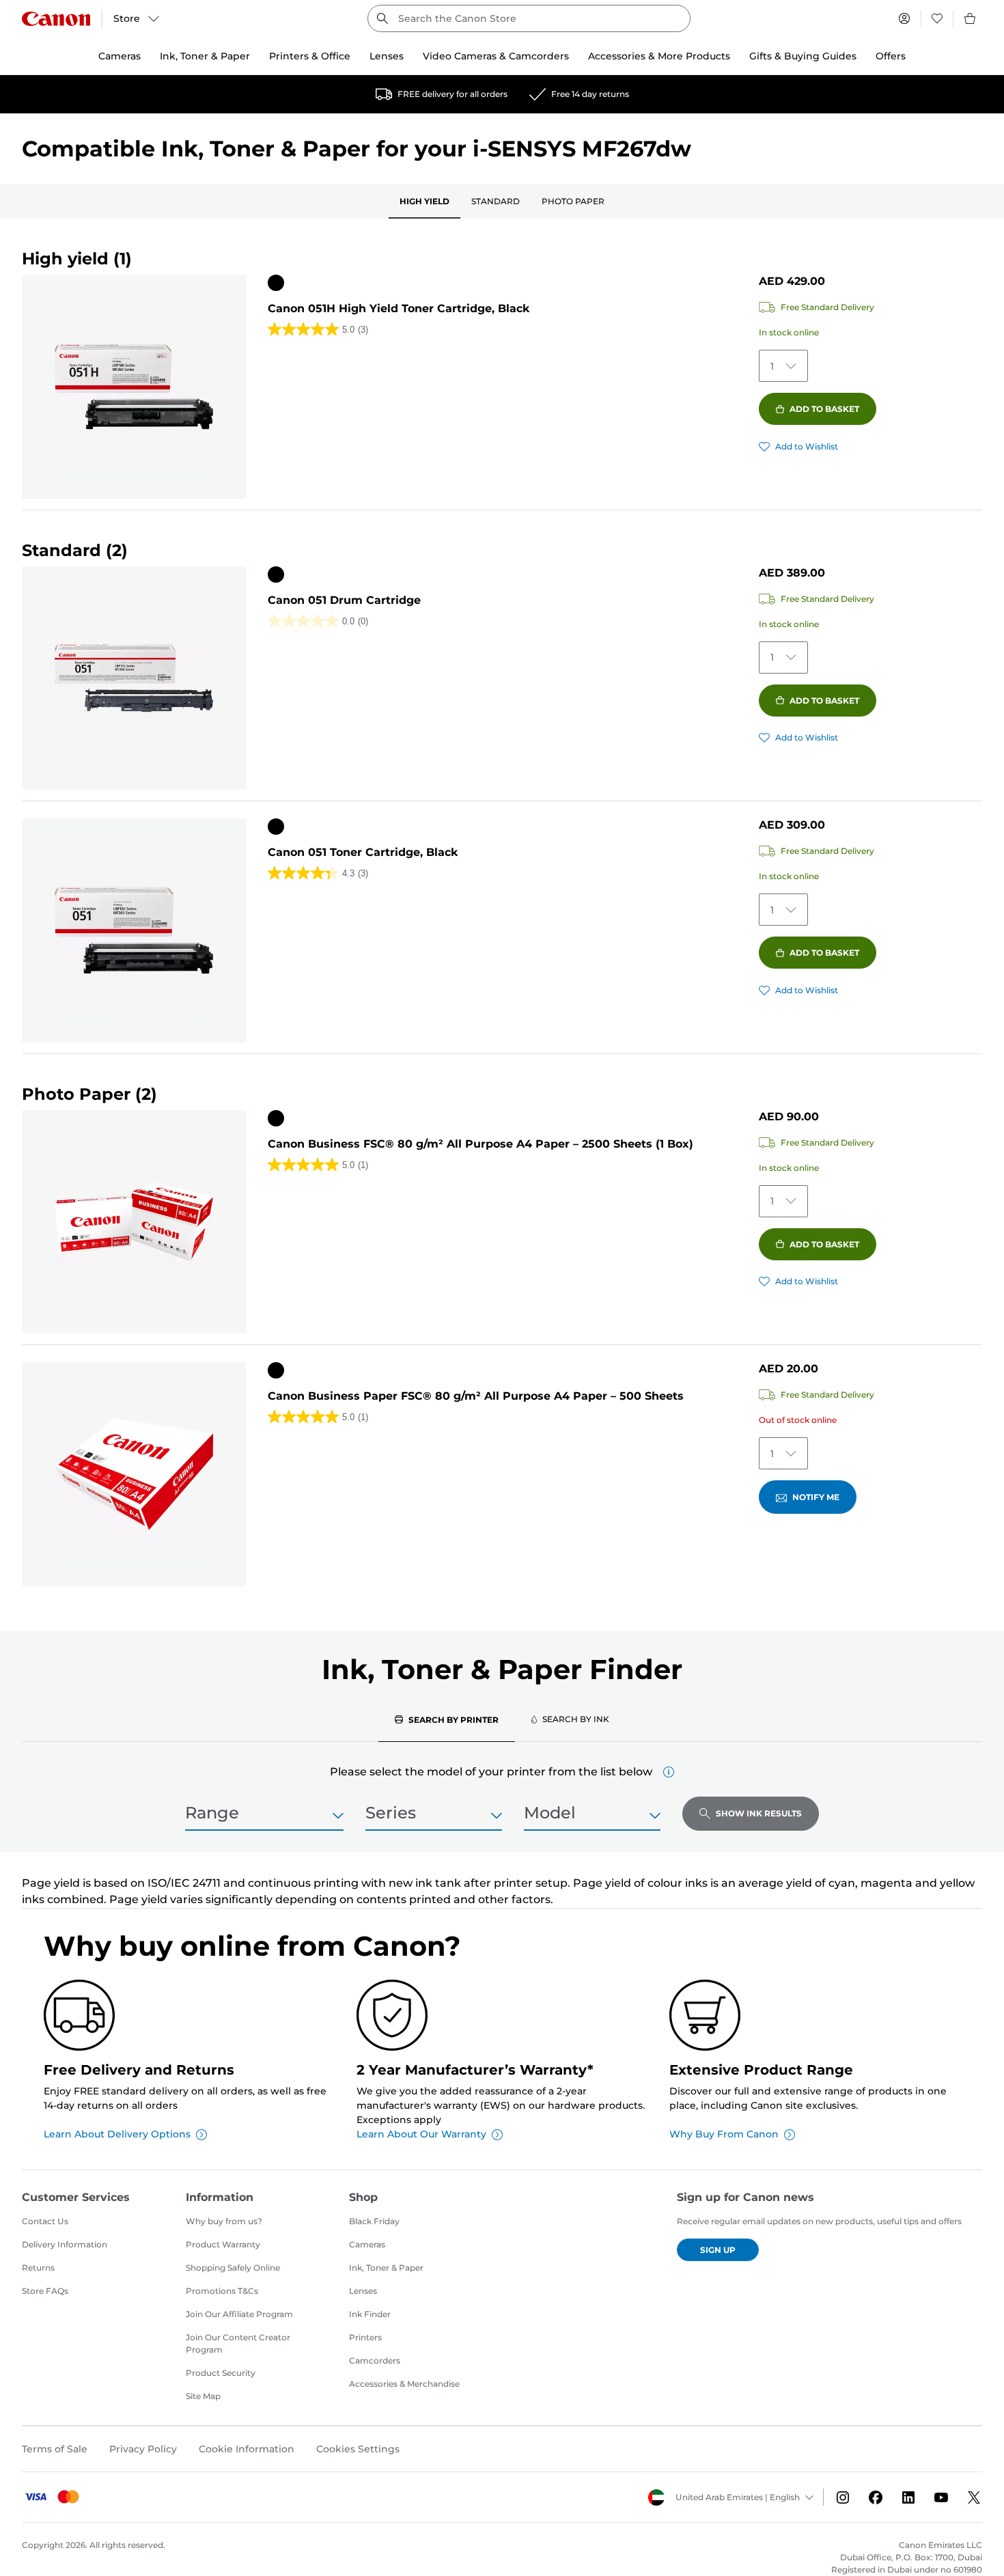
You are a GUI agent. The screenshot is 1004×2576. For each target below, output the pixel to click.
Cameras (367, 2244)
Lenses (363, 2291)
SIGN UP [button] (718, 2250)
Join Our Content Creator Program (238, 2343)
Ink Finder (370, 2314)
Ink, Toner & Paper (386, 2268)
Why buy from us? (224, 2221)
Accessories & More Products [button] (659, 56)
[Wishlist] (937, 18)
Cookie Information (247, 2449)
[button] (669, 1772)
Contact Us (45, 2221)
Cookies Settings (358, 2449)
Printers (365, 2337)
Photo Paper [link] (573, 201)
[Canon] (56, 19)
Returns (38, 2268)
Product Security (221, 2373)
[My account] (904, 18)
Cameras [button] (120, 56)
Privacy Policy (143, 2449)
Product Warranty (223, 2244)
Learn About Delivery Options (117, 2134)
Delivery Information (65, 2244)
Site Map (203, 2396)
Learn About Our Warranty (421, 2134)
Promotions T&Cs (222, 2291)
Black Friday (374, 2221)
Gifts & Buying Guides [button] (803, 56)
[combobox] (529, 18)
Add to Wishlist (807, 446)
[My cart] (971, 18)
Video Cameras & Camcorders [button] (496, 56)
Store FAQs (45, 2291)
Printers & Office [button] (310, 56)
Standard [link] (496, 201)
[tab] (447, 1719)
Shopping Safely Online (233, 2268)
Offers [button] (891, 56)
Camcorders (375, 2360)
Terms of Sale (55, 2449)
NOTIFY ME (816, 1497)
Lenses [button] (387, 56)
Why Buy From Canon (724, 2134)
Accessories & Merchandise (404, 2384)
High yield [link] (424, 201)
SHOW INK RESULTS (759, 1813)
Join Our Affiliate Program (239, 2314)
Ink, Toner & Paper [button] (205, 56)
